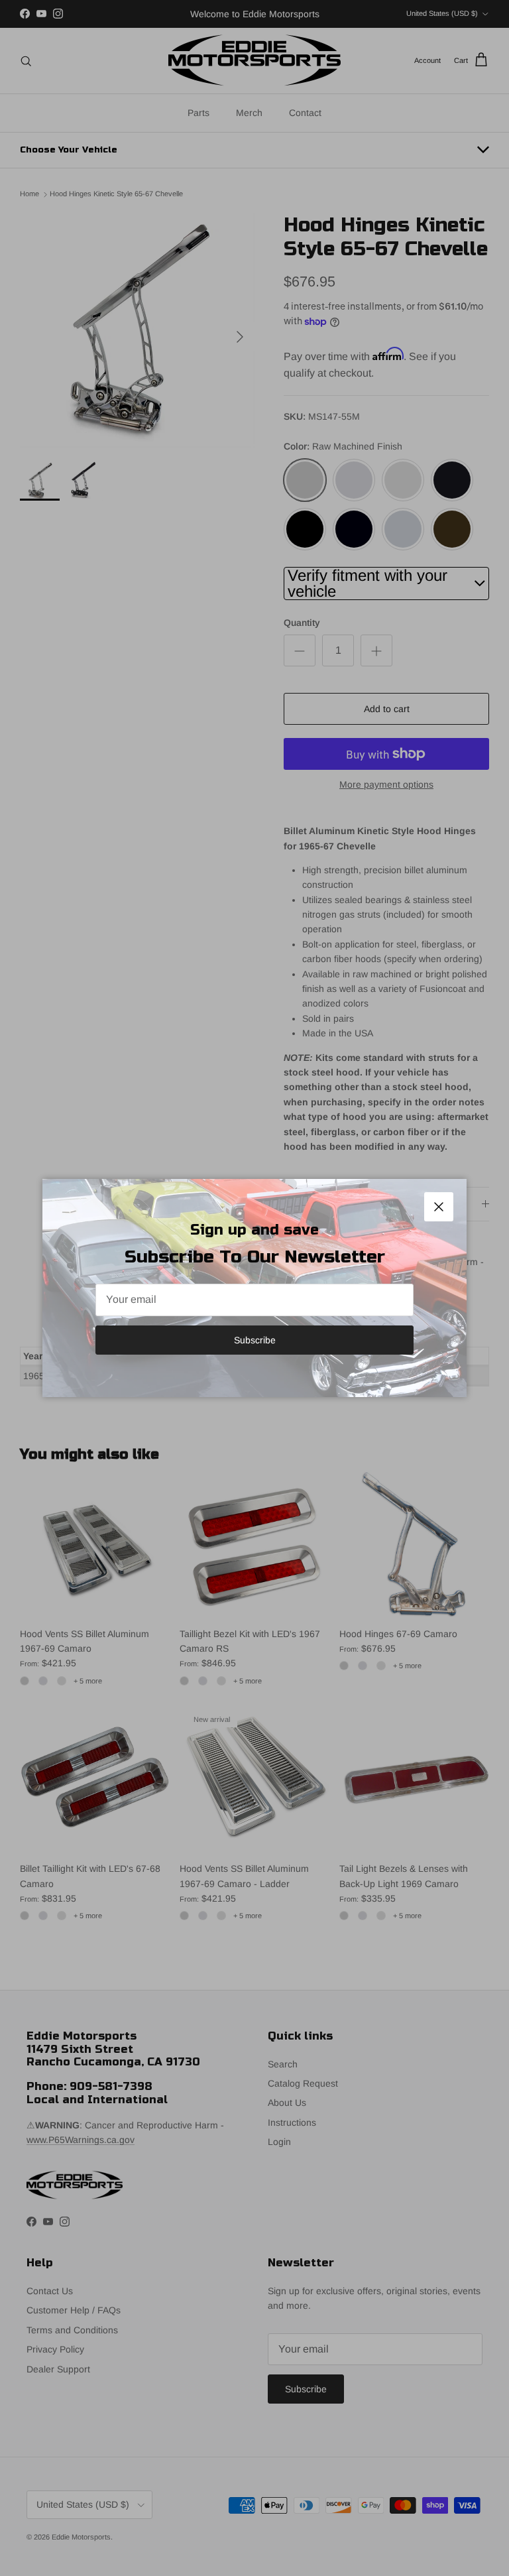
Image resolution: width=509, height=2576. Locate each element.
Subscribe (255, 1340)
